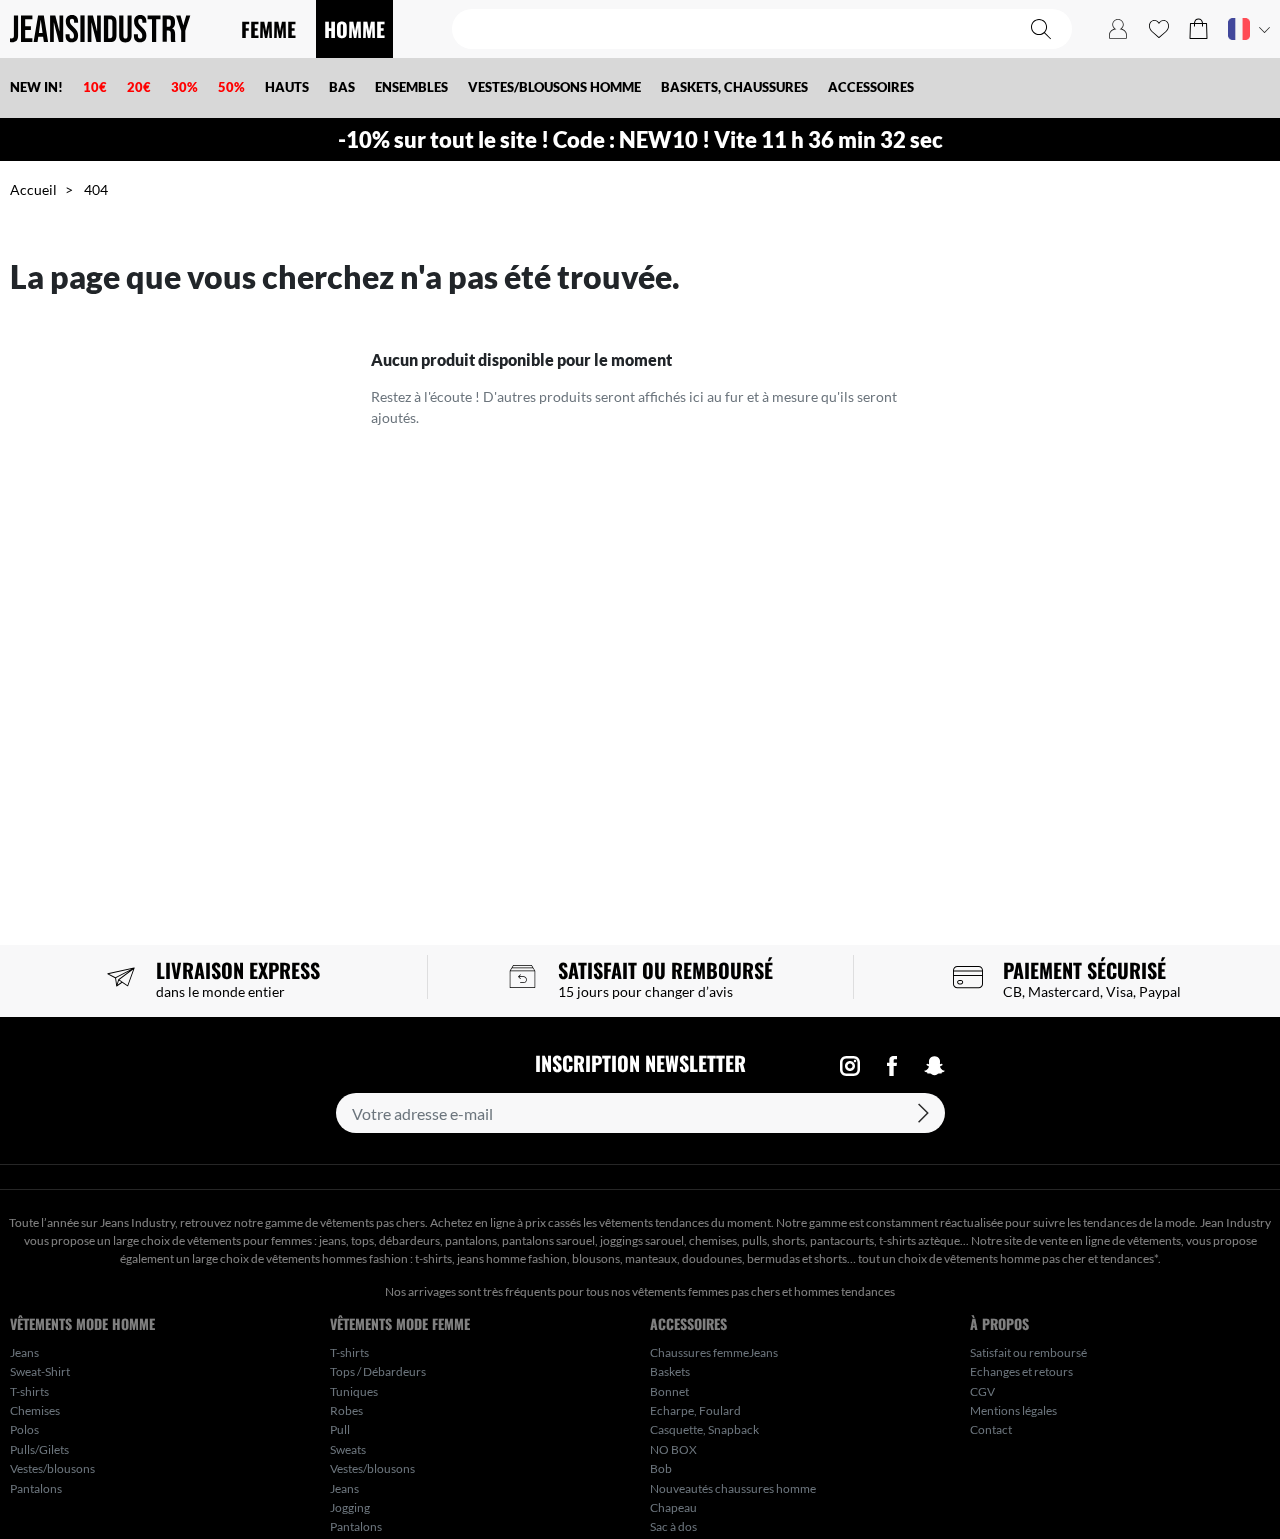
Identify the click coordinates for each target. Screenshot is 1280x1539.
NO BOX (673, 1449)
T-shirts (29, 1391)
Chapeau (673, 1507)
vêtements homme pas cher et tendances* (1051, 1258)
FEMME (268, 29)
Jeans (24, 1352)
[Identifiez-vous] (1118, 29)
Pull (340, 1429)
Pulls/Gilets (39, 1449)
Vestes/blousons (52, 1468)
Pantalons (36, 1488)
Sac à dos (673, 1526)
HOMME (354, 29)
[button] (1198, 29)
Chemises (35, 1410)
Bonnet (669, 1391)
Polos (24, 1429)
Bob (661, 1468)
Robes (346, 1410)
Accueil (33, 189)
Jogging (350, 1507)
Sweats (348, 1449)
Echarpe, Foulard (695, 1410)
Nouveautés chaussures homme (733, 1488)
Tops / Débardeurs (378, 1371)
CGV (982, 1391)
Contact (991, 1429)
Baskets (670, 1371)
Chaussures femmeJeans (714, 1352)
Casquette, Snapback (704, 1429)
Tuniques (354, 1391)
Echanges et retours (1021, 1371)
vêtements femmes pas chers (706, 1291)
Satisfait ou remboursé (1028, 1352)
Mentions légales (1013, 1410)
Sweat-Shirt (40, 1371)
